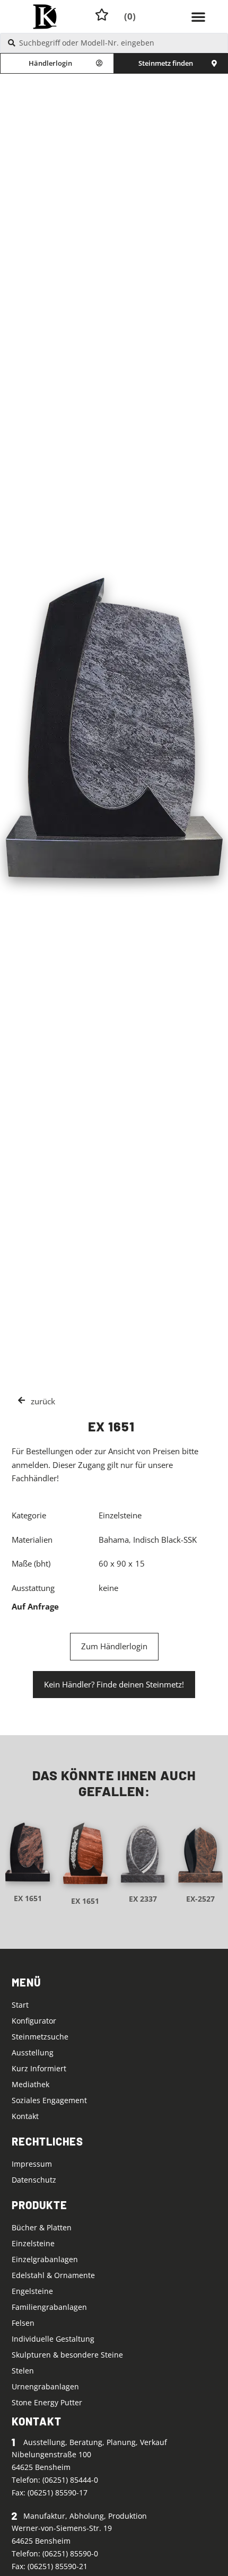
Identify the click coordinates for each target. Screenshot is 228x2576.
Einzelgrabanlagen (45, 2259)
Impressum (32, 2164)
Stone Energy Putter (47, 2402)
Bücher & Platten (42, 2227)
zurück (43, 1401)
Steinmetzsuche (40, 2037)
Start (20, 2005)
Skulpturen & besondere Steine (67, 2355)
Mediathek (30, 2084)
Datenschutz (34, 2180)
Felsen (23, 2323)
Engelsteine (32, 2291)
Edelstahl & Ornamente (53, 2275)
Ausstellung (33, 2052)
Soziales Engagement (49, 2100)
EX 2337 (143, 1899)
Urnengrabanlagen (45, 2386)
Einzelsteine (33, 2243)
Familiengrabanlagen (49, 2307)
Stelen (23, 2371)
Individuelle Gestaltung (53, 2339)
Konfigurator (34, 2021)
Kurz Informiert (39, 2068)
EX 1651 (28, 1898)
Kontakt (25, 2116)
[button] (198, 16)
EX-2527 (200, 1899)
